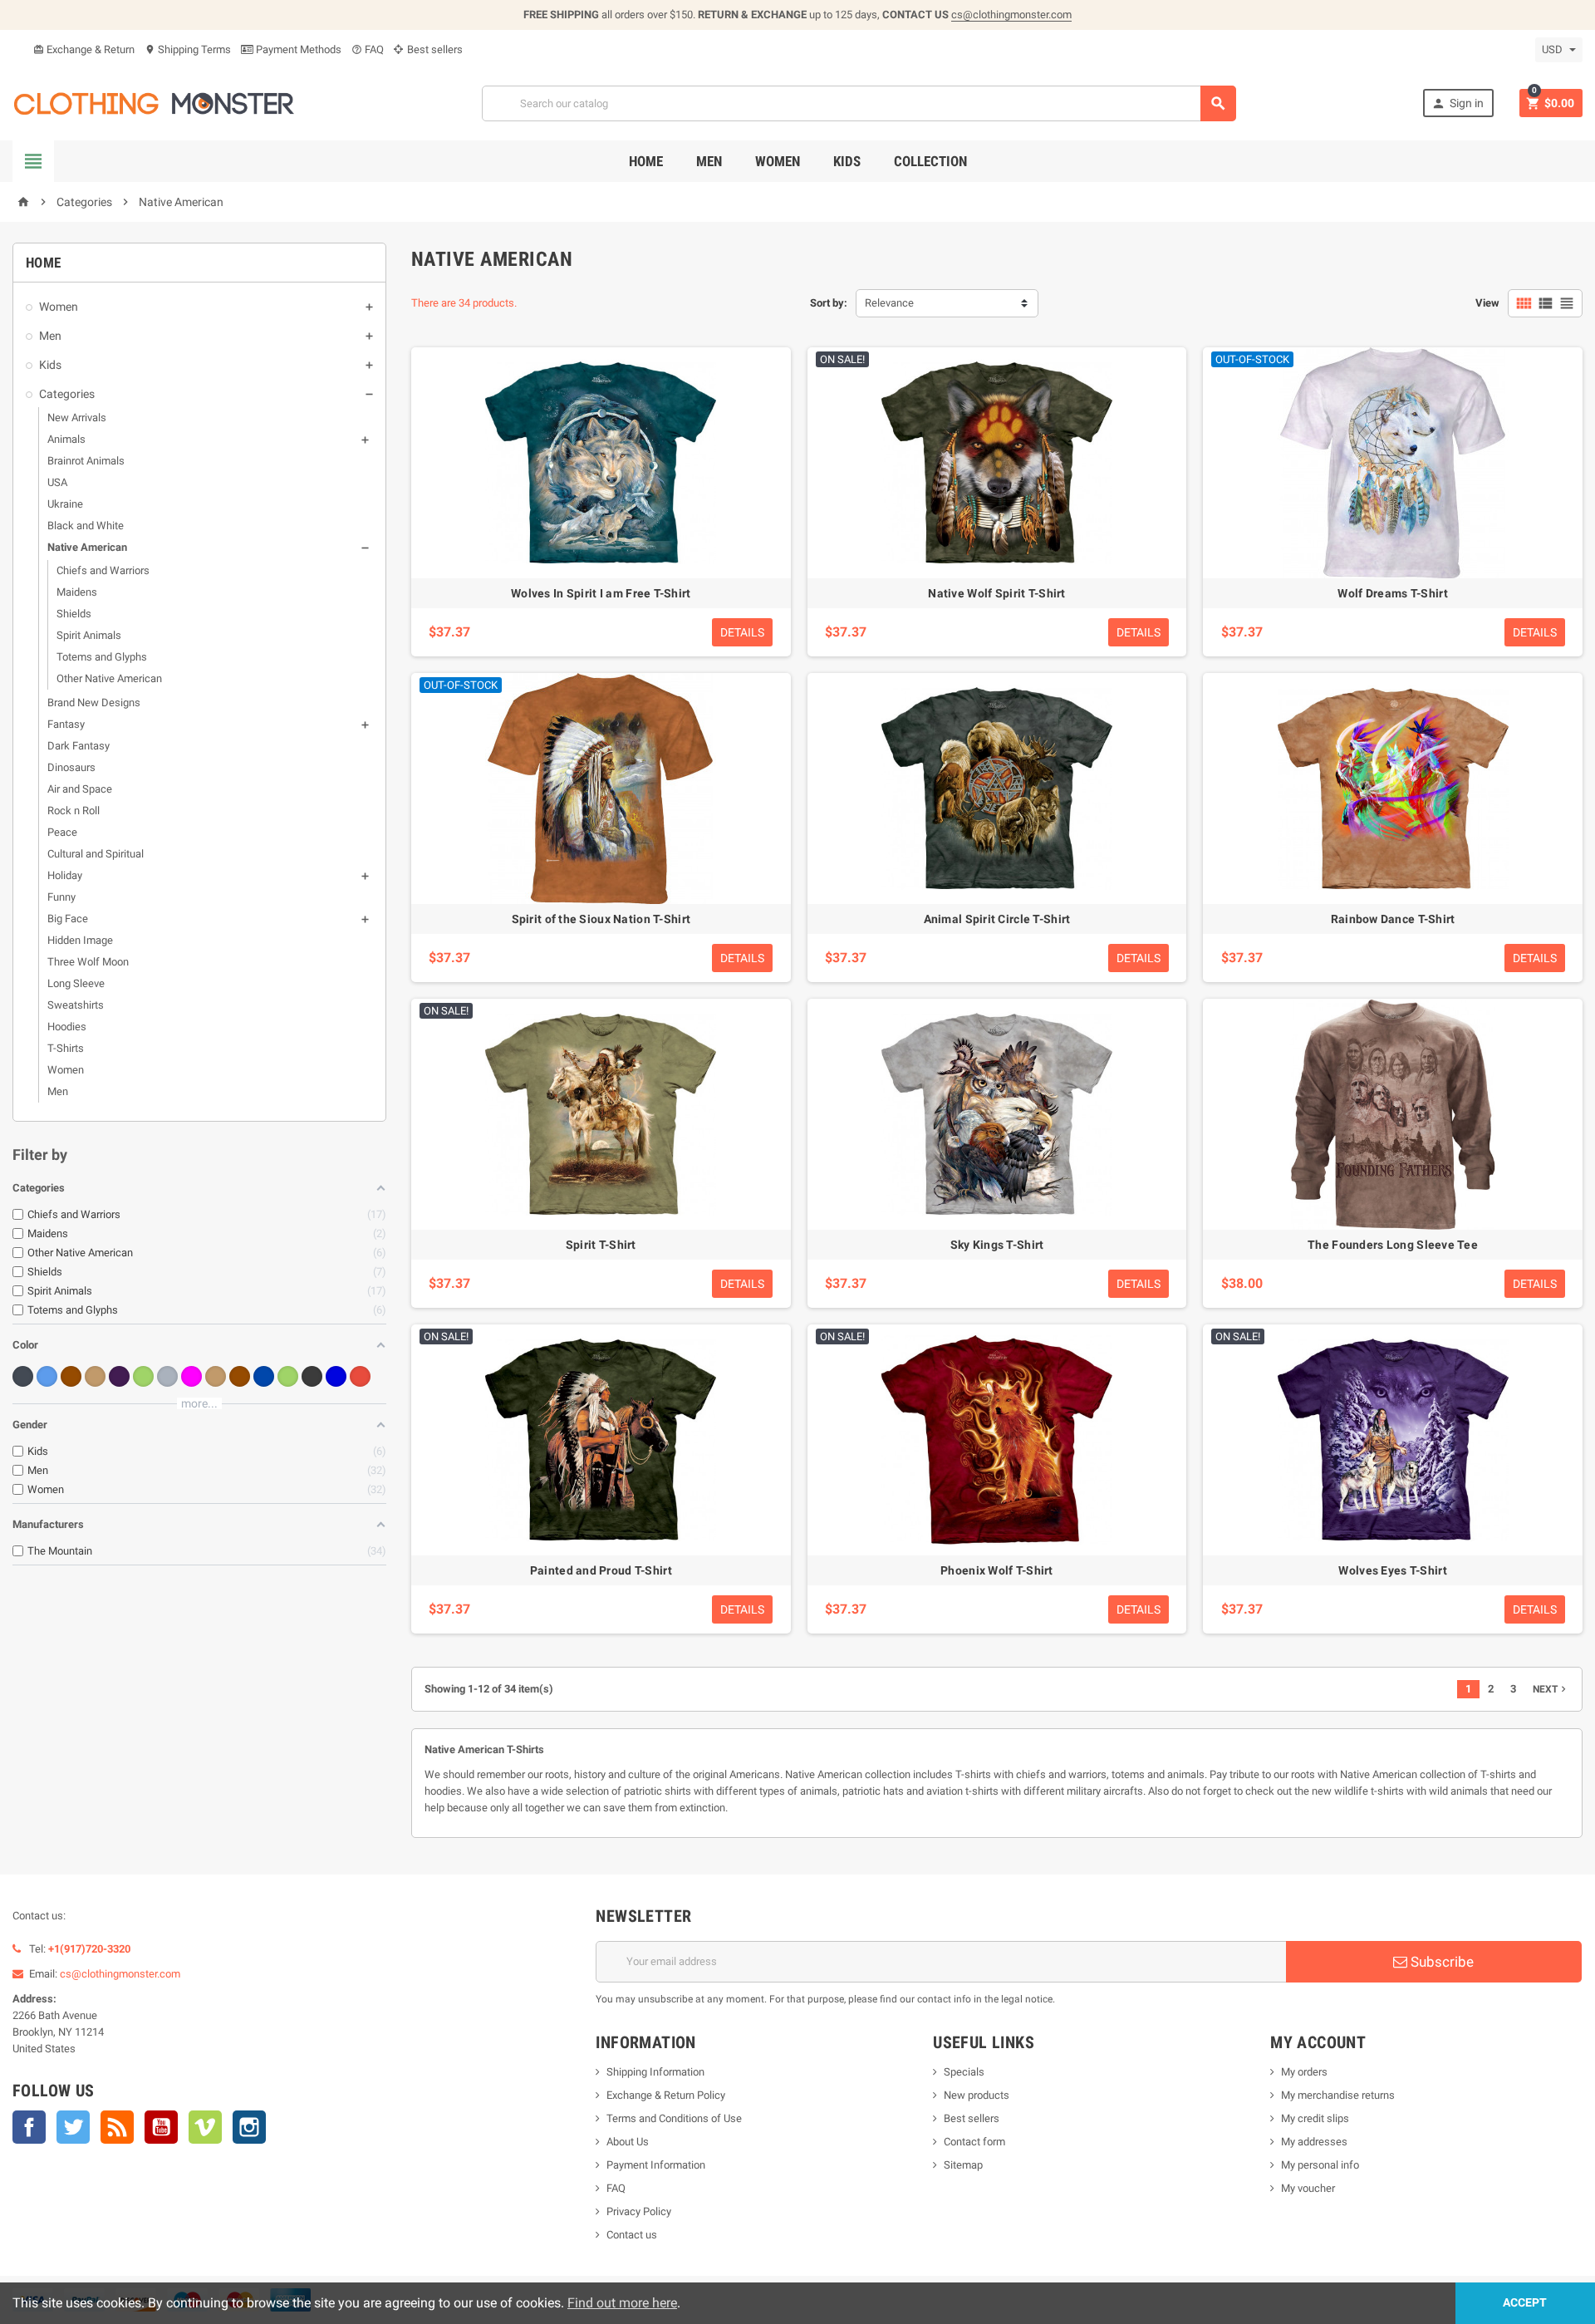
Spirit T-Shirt (601, 1245)
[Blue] (47, 1376)
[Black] (23, 1376)
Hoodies (67, 1027)
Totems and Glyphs (102, 657)
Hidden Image (80, 940)
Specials (964, 2072)
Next (1551, 1689)
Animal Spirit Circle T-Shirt (997, 919)
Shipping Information (655, 2072)
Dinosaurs (71, 767)
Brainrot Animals (86, 461)
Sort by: (829, 303)
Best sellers (434, 49)
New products (977, 2095)
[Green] (143, 1376)
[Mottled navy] (336, 1376)
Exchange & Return (84, 49)
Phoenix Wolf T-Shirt (997, 1570)
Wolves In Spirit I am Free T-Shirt (601, 593)
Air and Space (80, 789)
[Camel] (95, 1376)
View (1487, 303)
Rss (117, 2127)
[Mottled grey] (312, 1376)
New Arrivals (77, 418)
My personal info (1320, 2165)
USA (57, 482)
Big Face (68, 919)
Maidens (77, 592)
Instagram (249, 2127)
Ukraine (65, 504)
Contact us (632, 2235)
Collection (930, 161)
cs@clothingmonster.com (1011, 15)
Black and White (86, 526)
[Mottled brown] (240, 1376)
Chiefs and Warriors (103, 570)
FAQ (368, 49)
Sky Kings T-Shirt (997, 1245)
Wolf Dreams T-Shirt (1392, 593)
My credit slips (1315, 2118)
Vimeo (205, 2127)
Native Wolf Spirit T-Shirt (996, 593)
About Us (628, 2142)
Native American (87, 547)
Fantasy (66, 724)
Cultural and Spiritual (96, 854)
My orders (1304, 2072)
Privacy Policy (639, 2211)
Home (646, 161)
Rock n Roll (74, 811)
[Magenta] (191, 1376)
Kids (847, 161)
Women (778, 161)
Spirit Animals (89, 635)
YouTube (161, 2127)
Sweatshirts (76, 1005)
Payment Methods (297, 49)
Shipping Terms (188, 49)
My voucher (1308, 2188)
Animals (66, 439)
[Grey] (167, 1376)
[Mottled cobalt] (264, 1376)
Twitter (73, 2127)
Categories (67, 394)
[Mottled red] (360, 1376)
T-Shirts (66, 1048)
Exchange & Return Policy (666, 2095)
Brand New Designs (94, 703)
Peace (62, 832)
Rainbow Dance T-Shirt (1393, 919)
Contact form (974, 2142)
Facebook (29, 2127)
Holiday (65, 875)
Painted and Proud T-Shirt (601, 1570)
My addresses (1314, 2142)
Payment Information (656, 2165)
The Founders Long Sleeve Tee (1393, 1245)
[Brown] (71, 1376)
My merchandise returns (1338, 2095)
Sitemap (963, 2165)
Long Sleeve (76, 983)
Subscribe (1440, 1962)
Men (709, 161)
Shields (74, 614)
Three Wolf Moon (88, 962)
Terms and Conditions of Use (674, 2118)
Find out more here (622, 2303)
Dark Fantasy (79, 746)
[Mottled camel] (216, 1376)
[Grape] (119, 1376)
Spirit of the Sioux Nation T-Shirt (601, 919)
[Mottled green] (288, 1376)
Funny (61, 897)
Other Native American (109, 678)
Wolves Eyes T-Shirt (1392, 1570)
